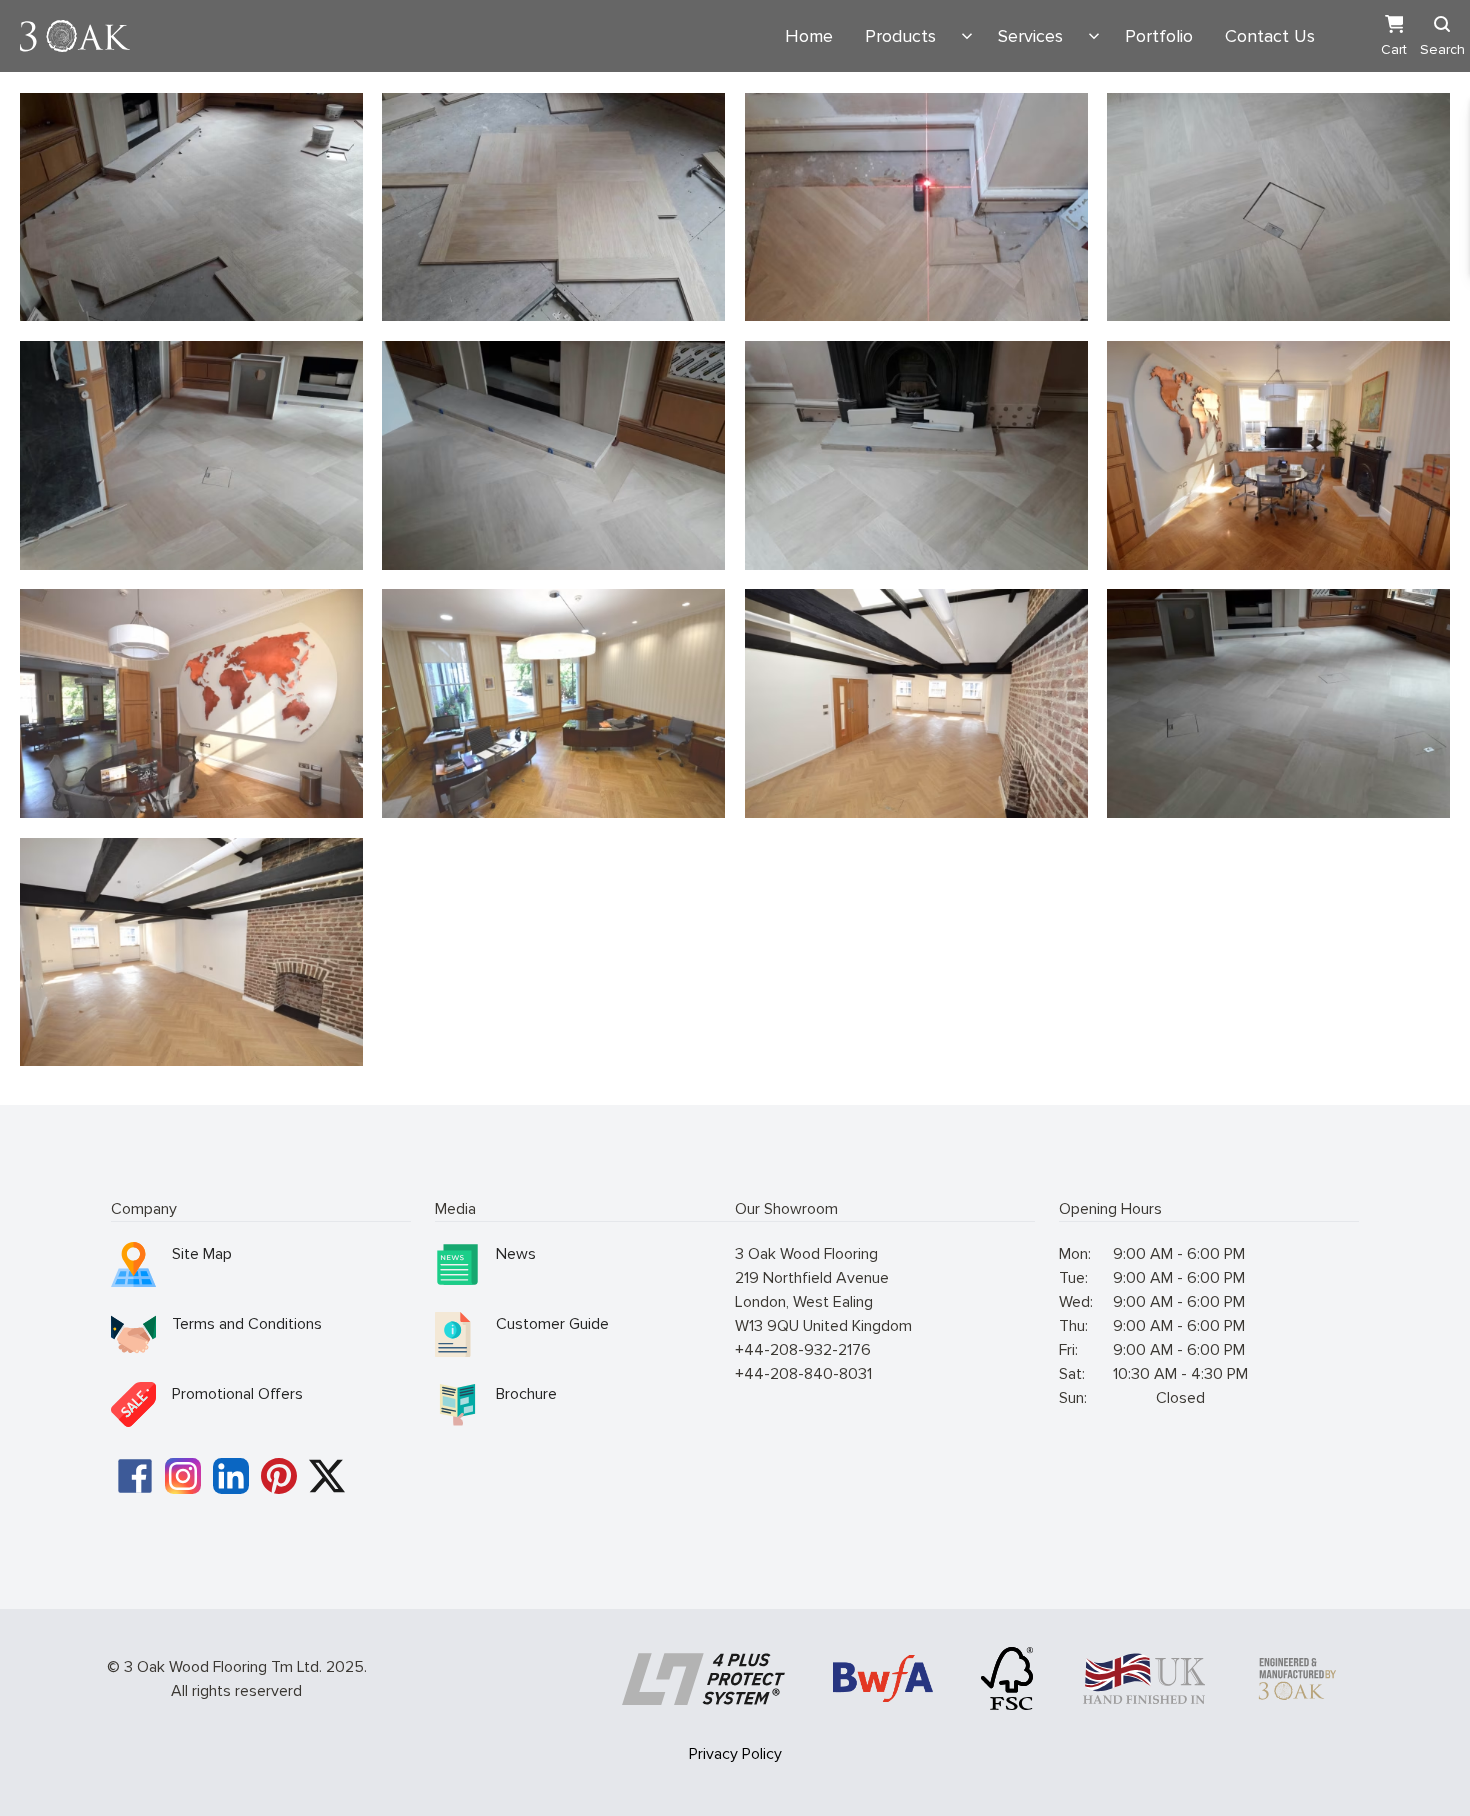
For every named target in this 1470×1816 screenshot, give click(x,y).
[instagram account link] (183, 1476)
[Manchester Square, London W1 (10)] (191, 455)
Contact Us (1270, 36)
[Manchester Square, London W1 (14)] (1278, 455)
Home (809, 36)
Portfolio (1159, 36)
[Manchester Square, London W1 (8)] (553, 455)
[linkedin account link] (231, 1476)
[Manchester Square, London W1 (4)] (916, 207)
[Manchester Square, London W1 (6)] (1278, 207)
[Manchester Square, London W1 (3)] (553, 207)
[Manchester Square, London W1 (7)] (916, 455)
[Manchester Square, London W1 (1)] (191, 207)
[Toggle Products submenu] (967, 36)
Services (1030, 36)
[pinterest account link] (279, 1476)
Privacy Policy (735, 1754)
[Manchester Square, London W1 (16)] (916, 703)
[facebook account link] (135, 1476)
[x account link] (327, 1476)
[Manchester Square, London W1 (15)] (553, 703)
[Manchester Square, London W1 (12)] (191, 952)
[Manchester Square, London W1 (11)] (191, 703)
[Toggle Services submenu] (1094, 36)
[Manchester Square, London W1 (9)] (1278, 703)
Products (900, 36)
